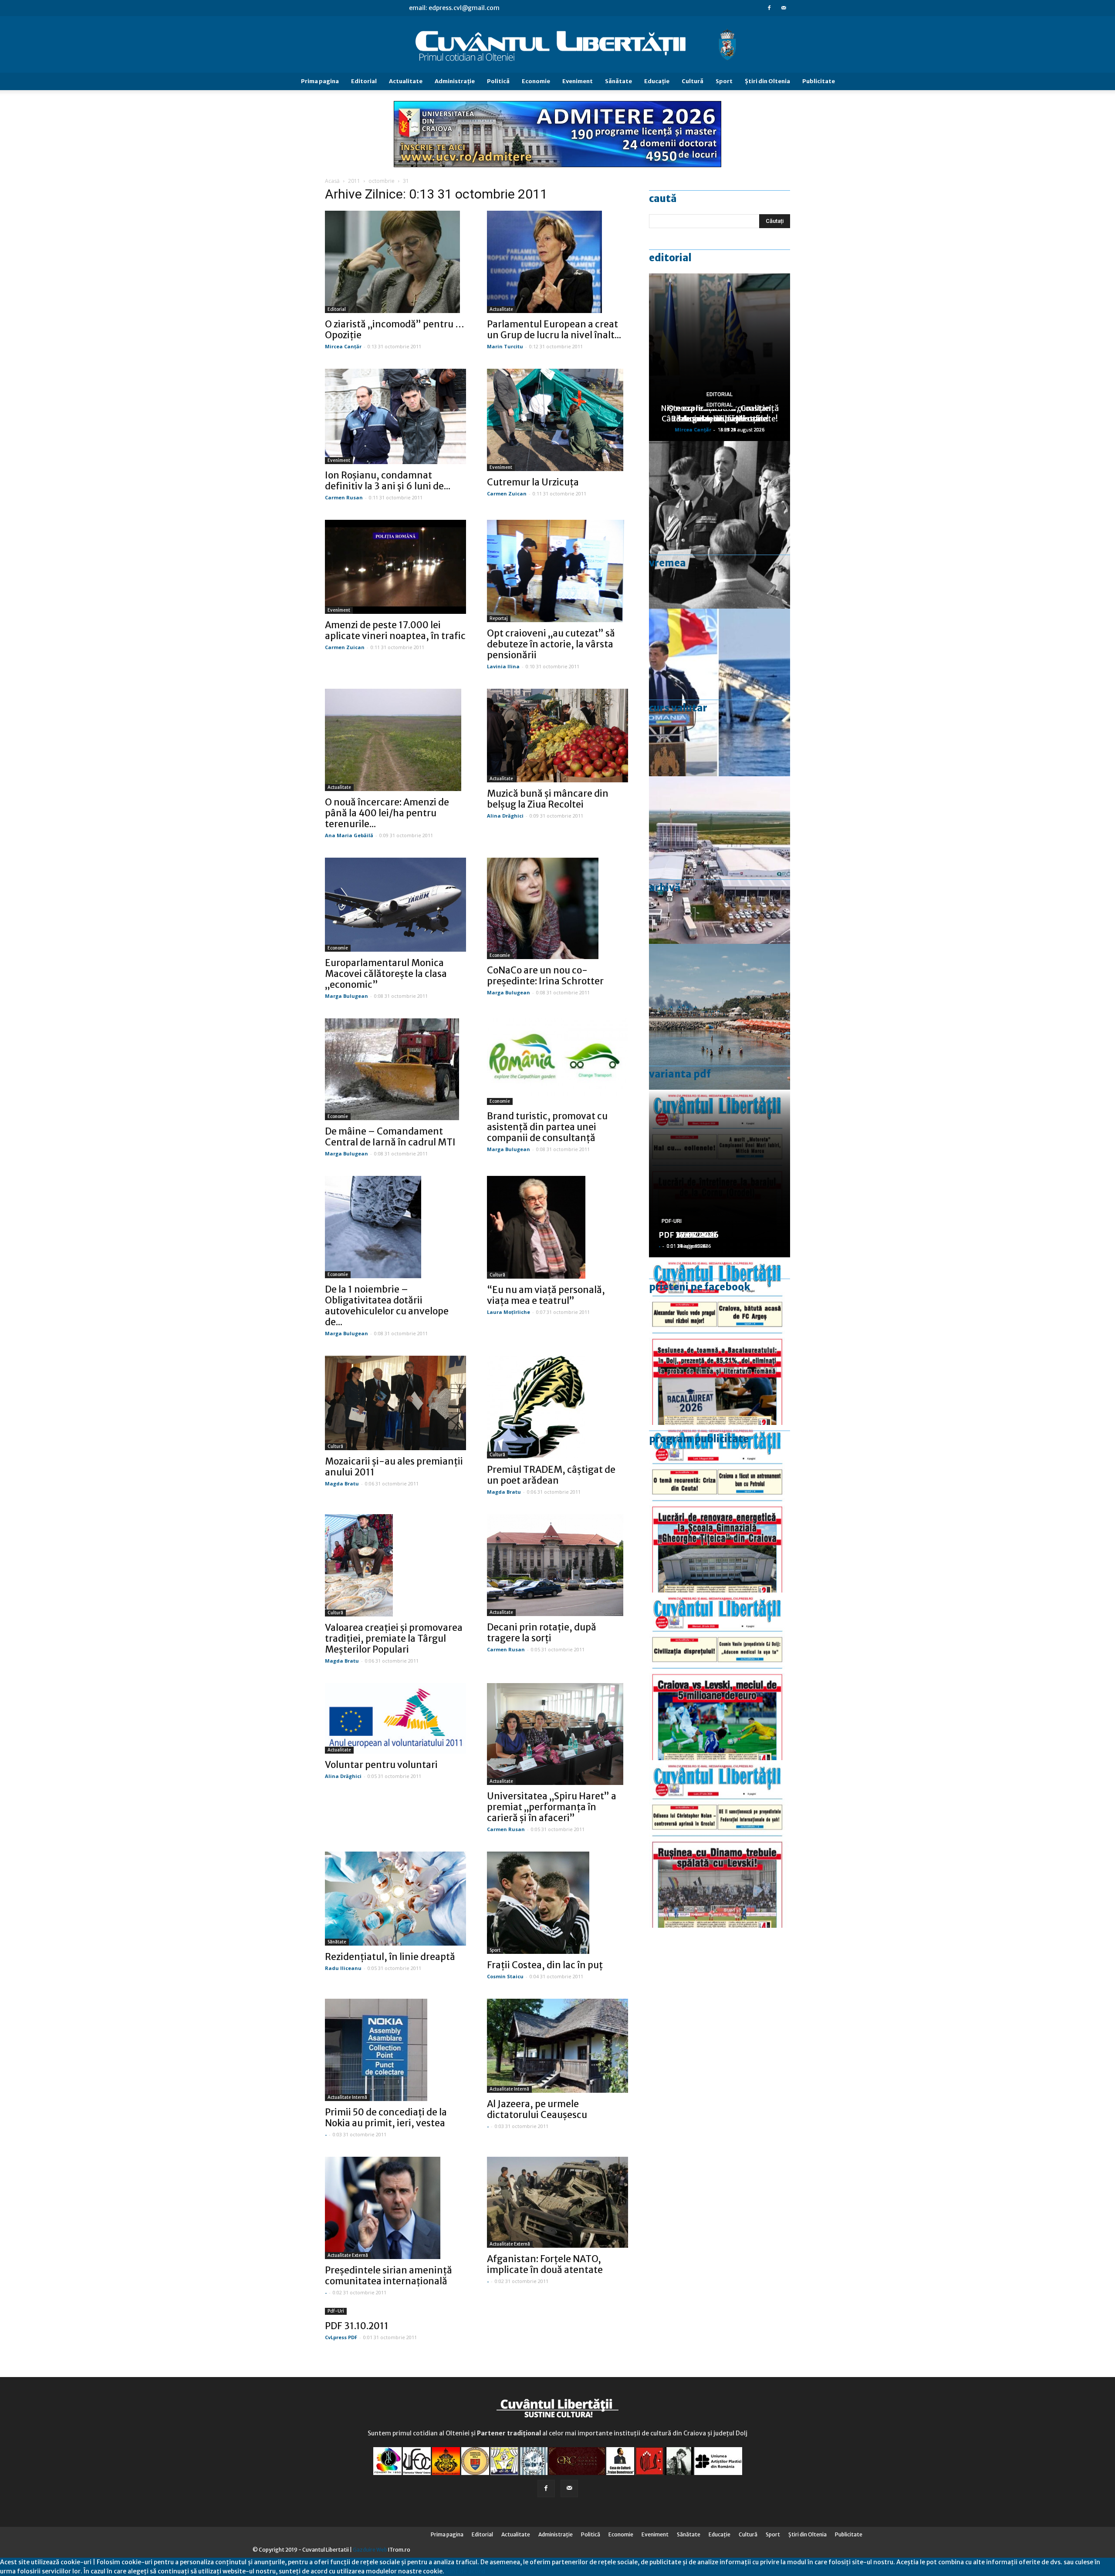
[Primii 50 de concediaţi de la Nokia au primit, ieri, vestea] (395, 2050)
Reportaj (499, 618)
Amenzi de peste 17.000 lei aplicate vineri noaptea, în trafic (395, 630)
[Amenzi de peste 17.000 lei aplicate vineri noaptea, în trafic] (395, 567)
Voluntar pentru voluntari (381, 1765)
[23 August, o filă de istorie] (720, 525)
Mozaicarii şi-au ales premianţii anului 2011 (394, 1467)
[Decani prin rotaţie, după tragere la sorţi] (557, 1565)
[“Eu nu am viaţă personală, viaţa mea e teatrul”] (557, 1227)
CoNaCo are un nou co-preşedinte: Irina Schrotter (545, 976)
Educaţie (657, 81)
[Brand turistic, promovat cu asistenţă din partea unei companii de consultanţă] (557, 1062)
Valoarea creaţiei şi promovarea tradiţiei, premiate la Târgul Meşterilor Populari (394, 1638)
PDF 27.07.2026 (689, 1235)
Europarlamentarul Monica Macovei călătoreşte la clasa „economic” (386, 974)
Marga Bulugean (346, 996)
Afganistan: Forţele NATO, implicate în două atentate (545, 2264)
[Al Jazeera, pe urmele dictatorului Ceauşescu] (557, 2046)
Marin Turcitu (505, 346)
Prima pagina (320, 81)
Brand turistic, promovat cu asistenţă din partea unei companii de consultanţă (547, 1127)
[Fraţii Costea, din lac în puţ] (557, 1903)
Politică (498, 81)
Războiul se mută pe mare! (720, 419)
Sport (724, 81)
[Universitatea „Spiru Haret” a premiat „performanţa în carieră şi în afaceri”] (557, 1734)
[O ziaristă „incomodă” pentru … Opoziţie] (395, 262)
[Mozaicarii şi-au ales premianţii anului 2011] (395, 1403)
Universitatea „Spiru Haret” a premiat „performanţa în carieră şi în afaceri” (552, 1807)
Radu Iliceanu (343, 1968)
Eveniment (578, 81)
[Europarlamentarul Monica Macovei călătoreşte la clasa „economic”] (395, 905)
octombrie (382, 181)
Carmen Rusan (344, 497)
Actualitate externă (348, 2255)
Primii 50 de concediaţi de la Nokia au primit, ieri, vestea (386, 2118)
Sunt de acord (465, 2571)
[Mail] (784, 8)
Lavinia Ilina (503, 666)
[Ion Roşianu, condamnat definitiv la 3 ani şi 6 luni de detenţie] (395, 416)
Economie (536, 81)
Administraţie (455, 81)
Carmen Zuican (507, 493)
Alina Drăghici (505, 816)
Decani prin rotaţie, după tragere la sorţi (542, 1633)
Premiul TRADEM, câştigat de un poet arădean (551, 1475)
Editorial (364, 81)
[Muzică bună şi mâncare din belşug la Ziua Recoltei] (557, 736)
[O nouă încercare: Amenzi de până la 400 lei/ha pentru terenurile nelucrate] (395, 740)
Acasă (332, 181)
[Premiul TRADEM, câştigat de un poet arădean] (557, 1407)
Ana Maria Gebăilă (349, 835)
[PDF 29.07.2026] (720, 1676)
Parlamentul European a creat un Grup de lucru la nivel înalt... (554, 330)
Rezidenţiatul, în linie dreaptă (390, 1957)
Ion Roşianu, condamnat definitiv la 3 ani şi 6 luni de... (388, 481)
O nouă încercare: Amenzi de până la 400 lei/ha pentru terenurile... (387, 813)
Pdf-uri (336, 2311)
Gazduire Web (370, 2550)
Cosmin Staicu (505, 1976)
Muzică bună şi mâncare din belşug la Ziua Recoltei (548, 799)
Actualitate (406, 81)
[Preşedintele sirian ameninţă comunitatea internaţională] (395, 2208)
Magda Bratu (342, 1483)
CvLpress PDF (341, 2337)
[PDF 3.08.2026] (720, 1509)
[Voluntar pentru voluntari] (395, 1718)
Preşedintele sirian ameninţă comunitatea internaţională (389, 2276)
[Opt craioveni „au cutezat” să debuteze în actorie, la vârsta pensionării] (557, 571)
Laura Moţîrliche (509, 1312)
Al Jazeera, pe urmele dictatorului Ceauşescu (537, 2109)
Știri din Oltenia (767, 81)
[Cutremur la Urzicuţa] (557, 420)
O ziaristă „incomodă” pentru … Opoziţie (395, 330)
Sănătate (618, 81)
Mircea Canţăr (343, 346)
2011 (354, 181)
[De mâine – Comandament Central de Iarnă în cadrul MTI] (395, 1069)
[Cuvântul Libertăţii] (557, 45)
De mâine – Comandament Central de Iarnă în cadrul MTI (390, 1137)
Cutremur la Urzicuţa (533, 482)
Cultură (693, 81)
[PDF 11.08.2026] (720, 1341)
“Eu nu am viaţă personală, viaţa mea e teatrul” (546, 1295)
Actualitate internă (347, 2097)
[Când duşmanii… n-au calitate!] (720, 860)
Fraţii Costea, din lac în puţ (545, 1965)
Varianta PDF (680, 1074)
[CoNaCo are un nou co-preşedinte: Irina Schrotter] (557, 909)
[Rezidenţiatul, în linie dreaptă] (395, 1898)
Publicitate (819, 81)
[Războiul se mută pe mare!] (720, 1028)
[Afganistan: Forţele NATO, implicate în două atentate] (557, 2202)
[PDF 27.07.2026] (720, 1844)
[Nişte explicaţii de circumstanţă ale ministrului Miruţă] (720, 692)
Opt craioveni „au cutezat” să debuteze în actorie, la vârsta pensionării (551, 644)
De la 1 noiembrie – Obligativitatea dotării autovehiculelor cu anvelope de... (387, 1306)
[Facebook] (769, 8)
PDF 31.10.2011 (357, 2326)
